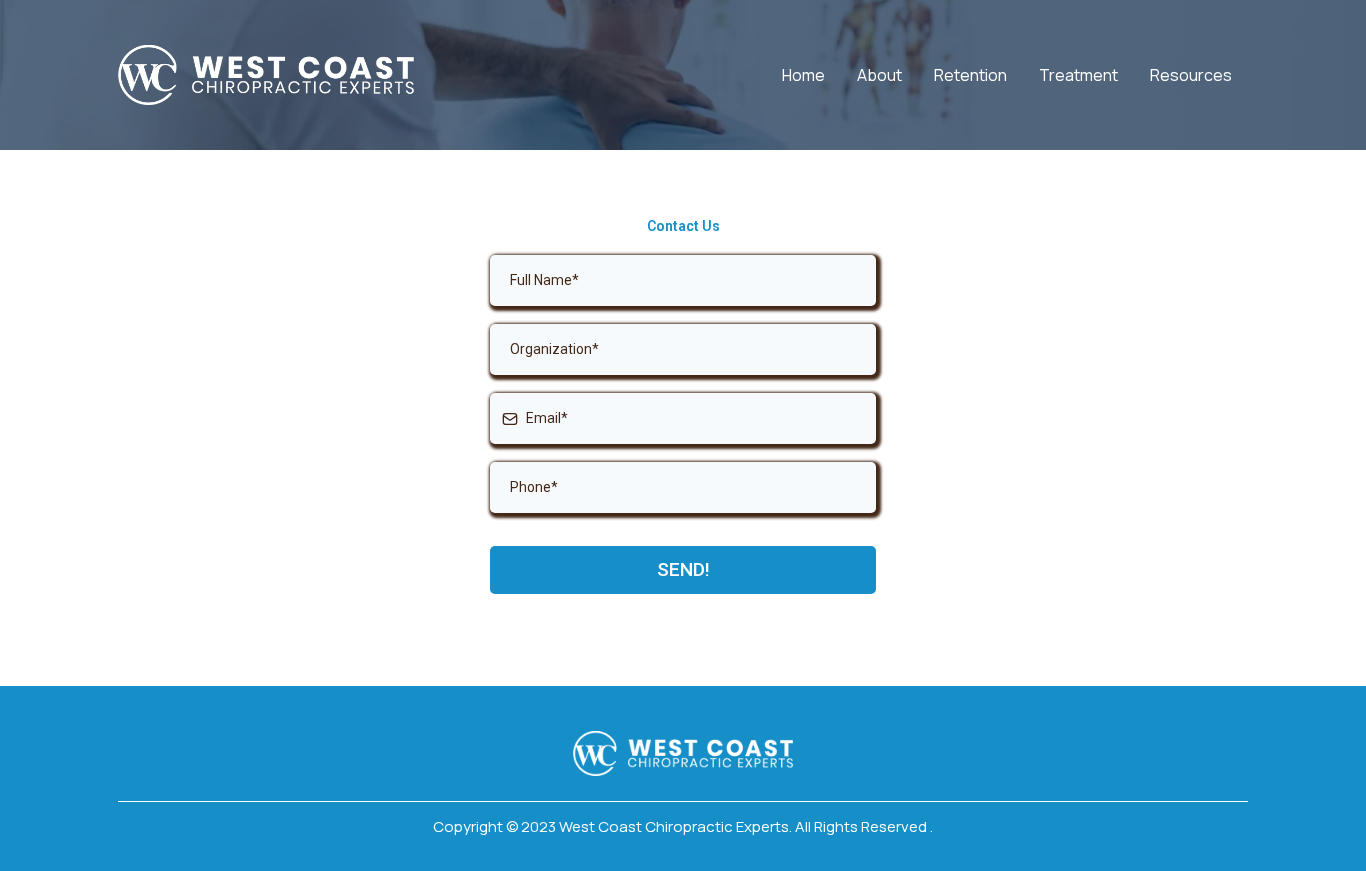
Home (803, 75)
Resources (1191, 75)
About (879, 75)
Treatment (1078, 75)
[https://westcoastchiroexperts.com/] (266, 75)
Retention (970, 75)
